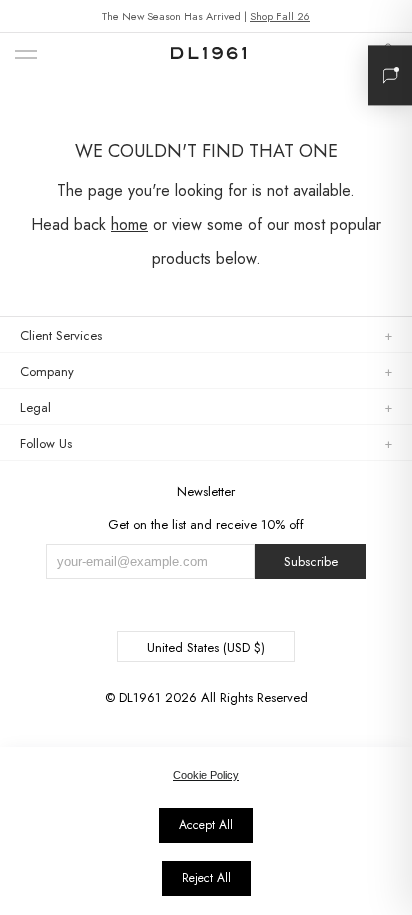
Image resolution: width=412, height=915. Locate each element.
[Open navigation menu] (26, 55)
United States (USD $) (206, 647)
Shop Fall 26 (280, 16)
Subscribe (311, 561)
